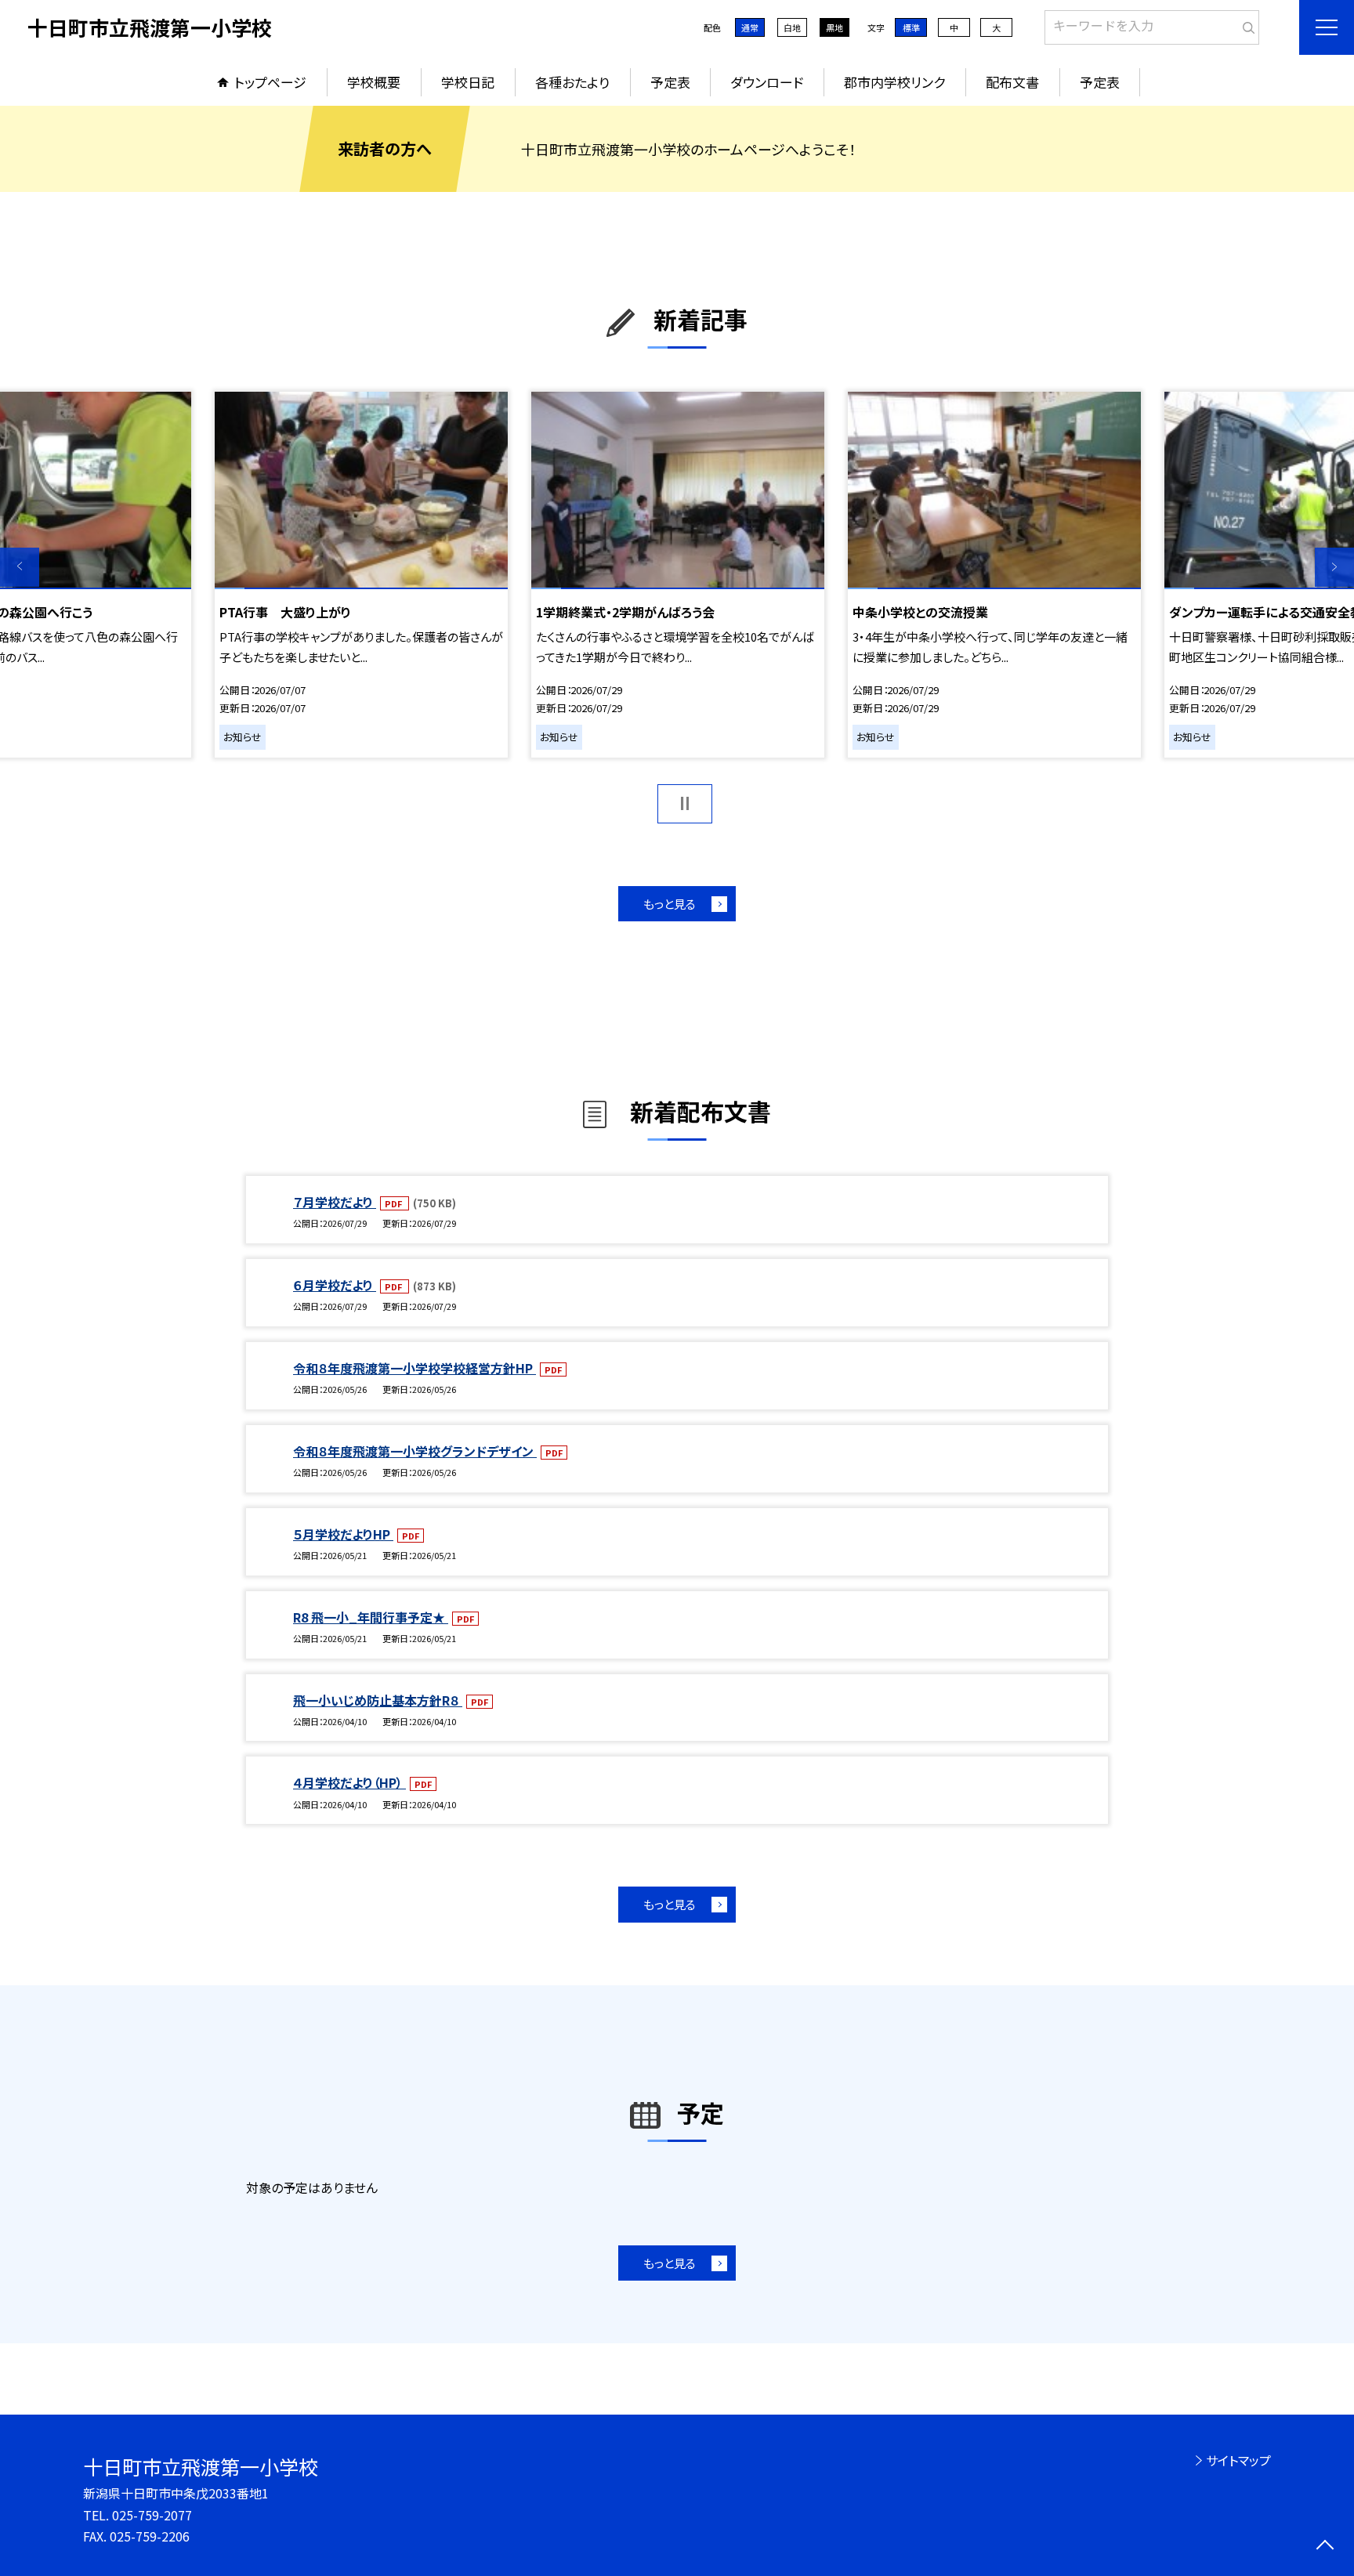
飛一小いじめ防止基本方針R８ (378, 1700)
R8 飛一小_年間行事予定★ (371, 1617)
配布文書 (1012, 82)
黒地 (834, 27)
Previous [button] (20, 567)
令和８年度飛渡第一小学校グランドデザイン (415, 1451)
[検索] (1245, 24)
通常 (750, 27)
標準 (911, 27)
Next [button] (1334, 567)
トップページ (270, 82)
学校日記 (468, 82)
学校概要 (374, 82)
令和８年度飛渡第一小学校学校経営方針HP (415, 1368)
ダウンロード (767, 82)
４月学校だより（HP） (349, 1782)
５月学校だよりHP (343, 1534)
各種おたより (572, 82)
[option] (678, 574)
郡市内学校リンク (894, 82)
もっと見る (670, 904)
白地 (792, 27)
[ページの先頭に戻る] (1325, 2547)
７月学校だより (335, 1202)
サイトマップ (1238, 2460)
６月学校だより (335, 1285)
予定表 (670, 82)
